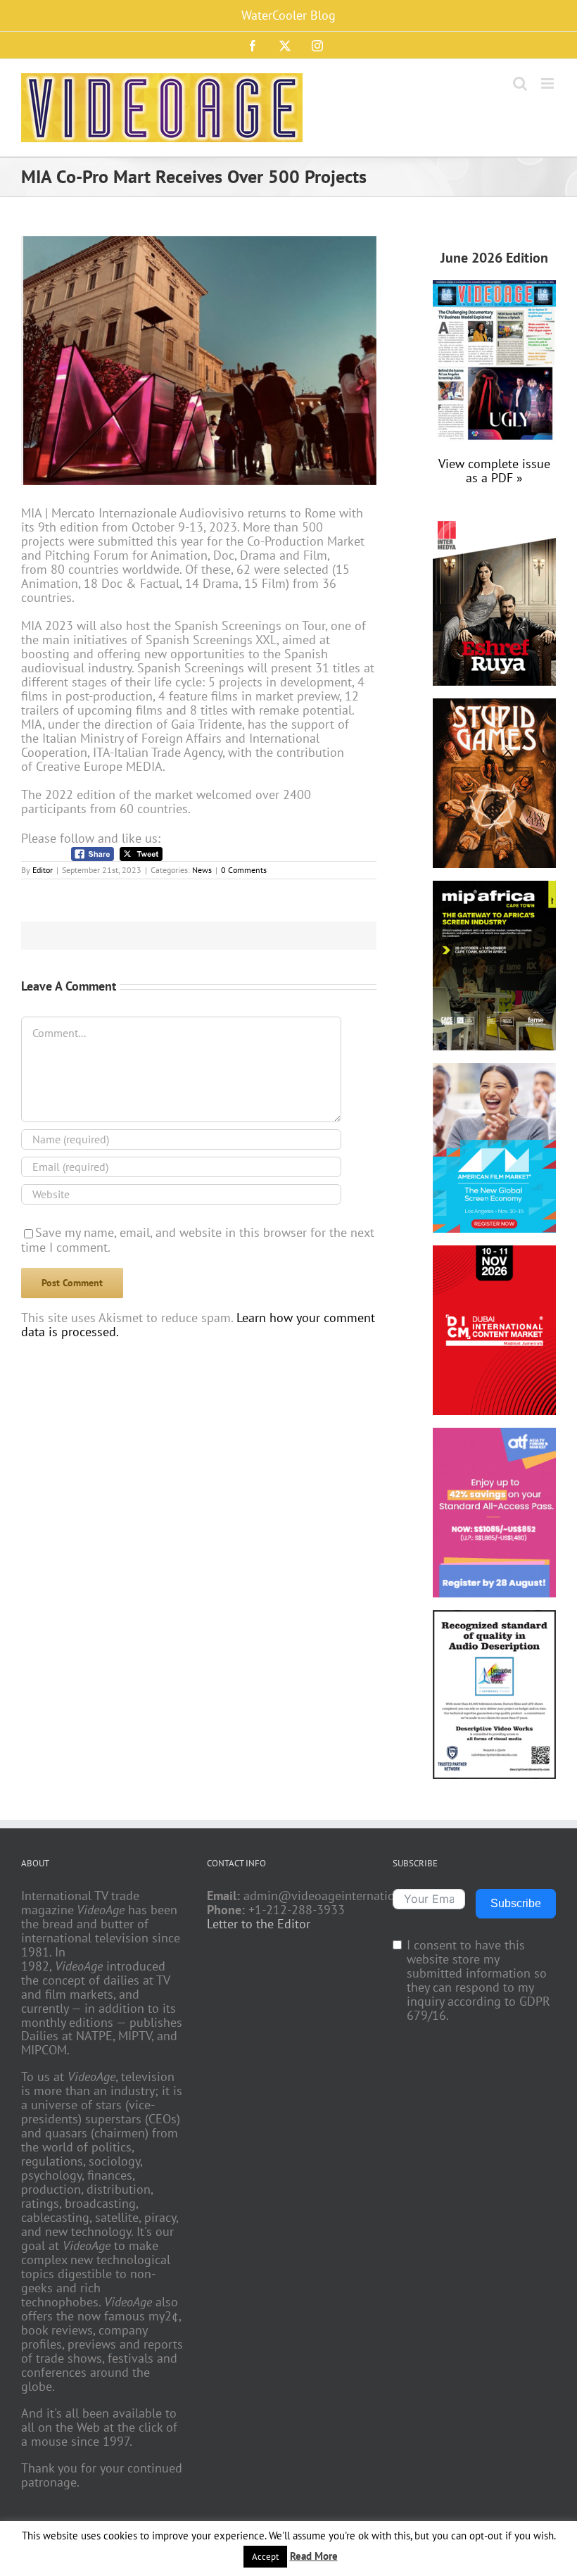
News (202, 870)
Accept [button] (265, 2557)
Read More (314, 2556)
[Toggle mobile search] (520, 83)
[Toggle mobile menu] (549, 83)
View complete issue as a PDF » (494, 471)
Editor (43, 870)
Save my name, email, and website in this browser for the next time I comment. (198, 1240)
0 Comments (244, 870)
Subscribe (516, 1903)
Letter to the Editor (259, 1924)
